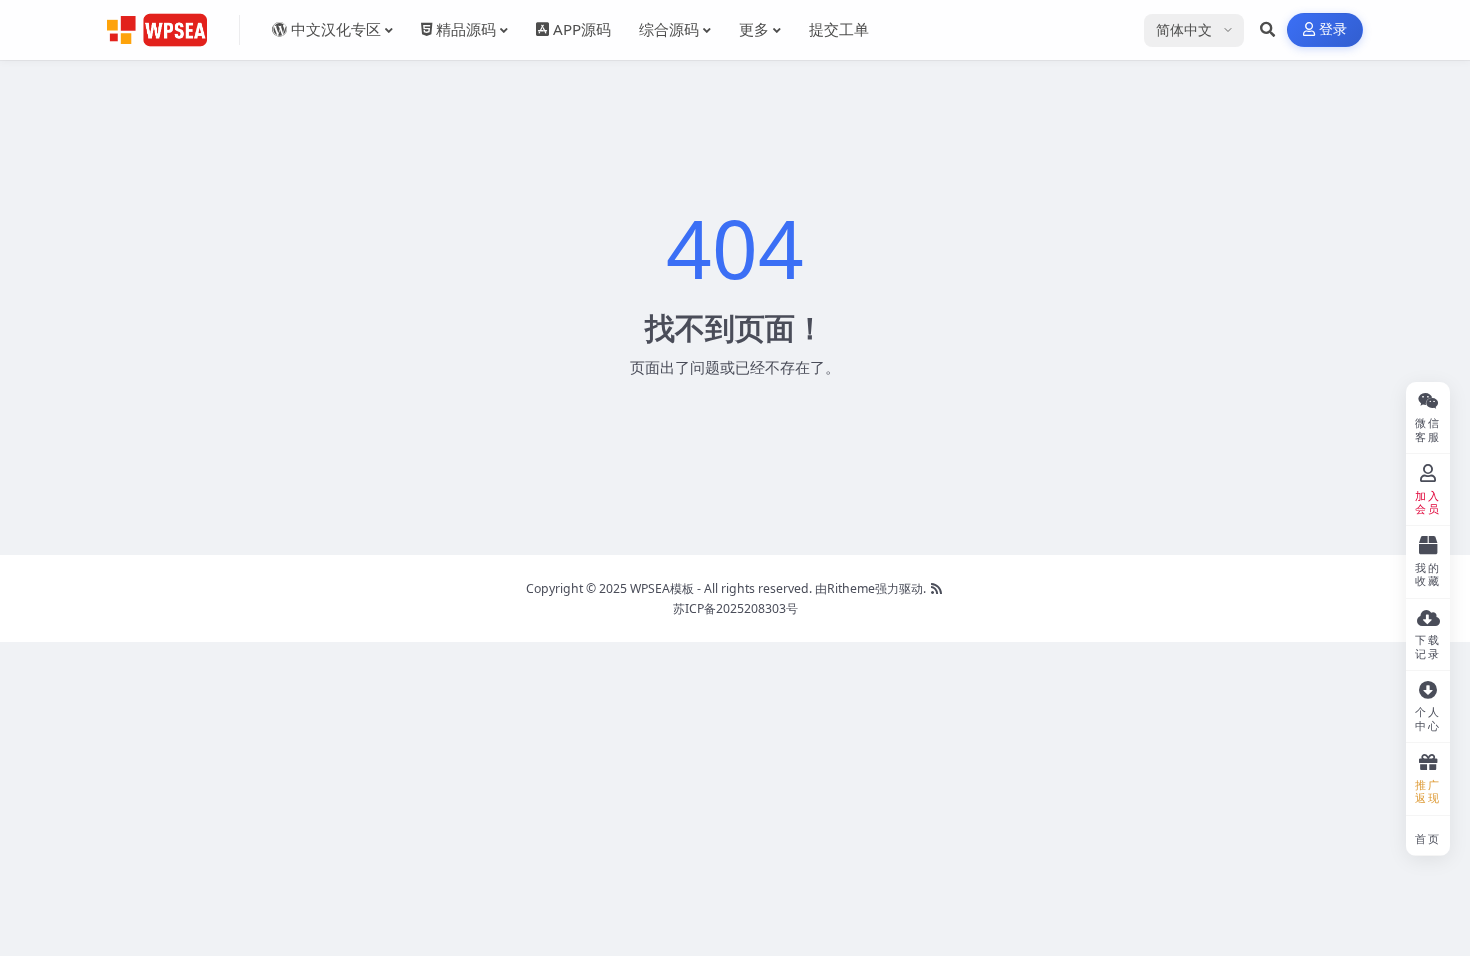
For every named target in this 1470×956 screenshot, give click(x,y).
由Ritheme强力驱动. (870, 588)
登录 (1333, 29)
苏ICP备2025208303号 (735, 608)
